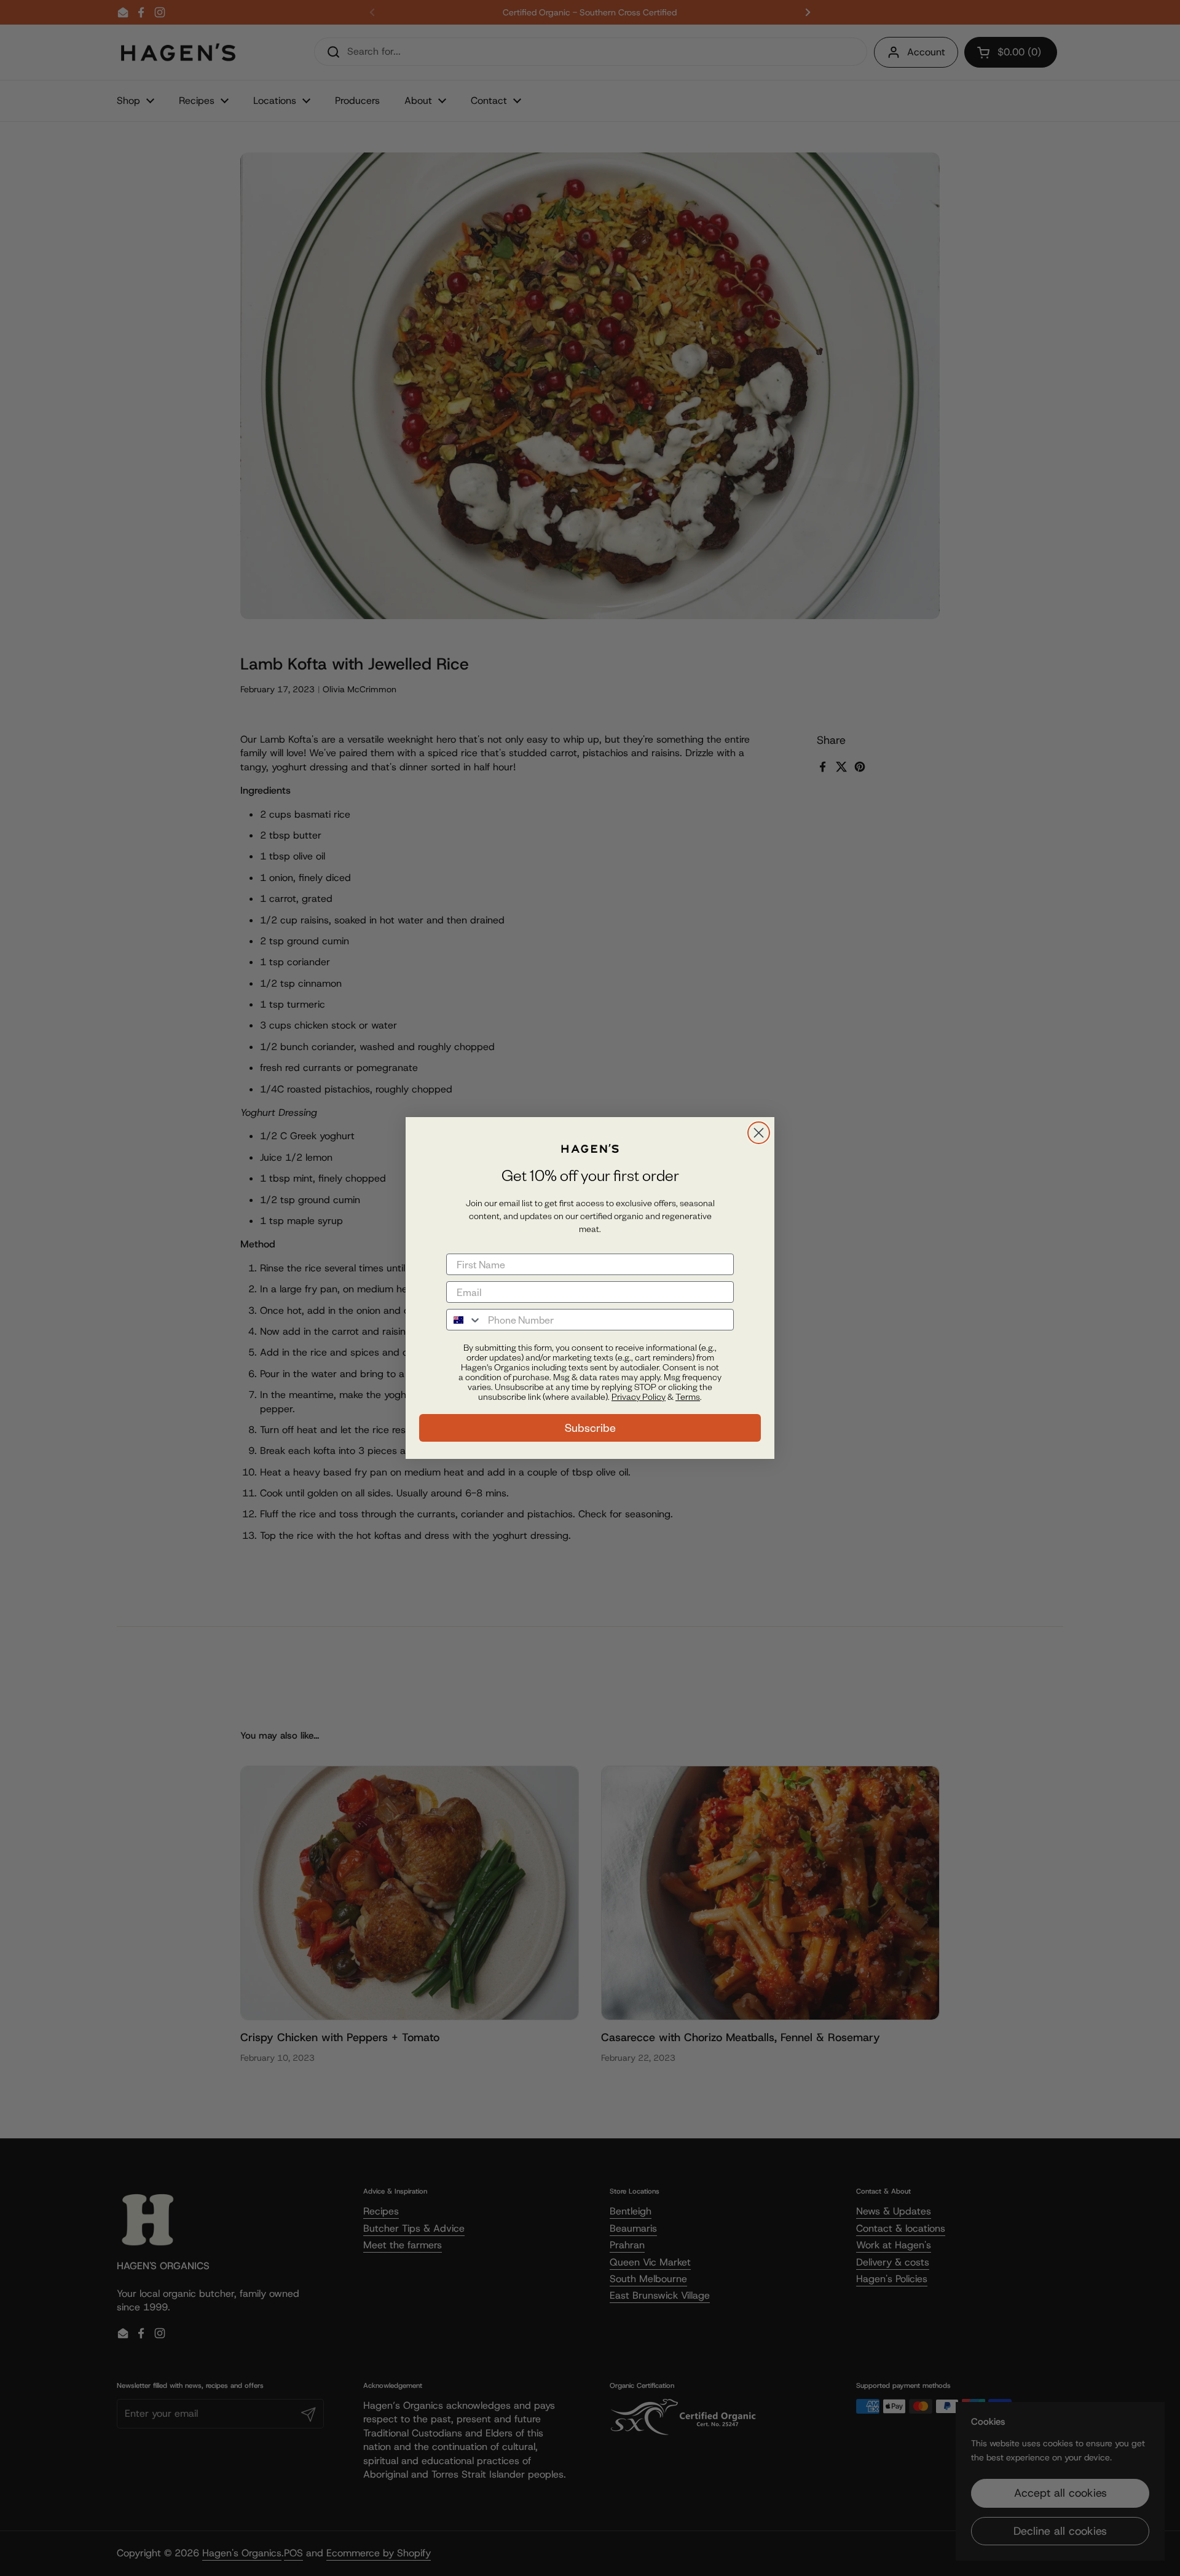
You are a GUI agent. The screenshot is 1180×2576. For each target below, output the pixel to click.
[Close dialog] (759, 1133)
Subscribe (590, 1428)
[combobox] (464, 1320)
